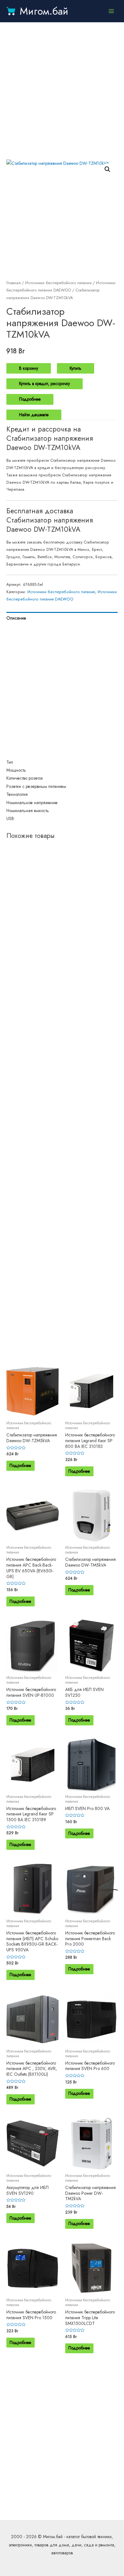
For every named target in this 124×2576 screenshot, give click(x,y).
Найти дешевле (34, 415)
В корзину (29, 368)
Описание (16, 618)
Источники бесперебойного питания (58, 283)
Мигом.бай (44, 11)
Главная (14, 283)
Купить (76, 368)
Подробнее (30, 399)
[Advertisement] (62, 91)
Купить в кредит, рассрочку (45, 383)
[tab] (62, 618)
